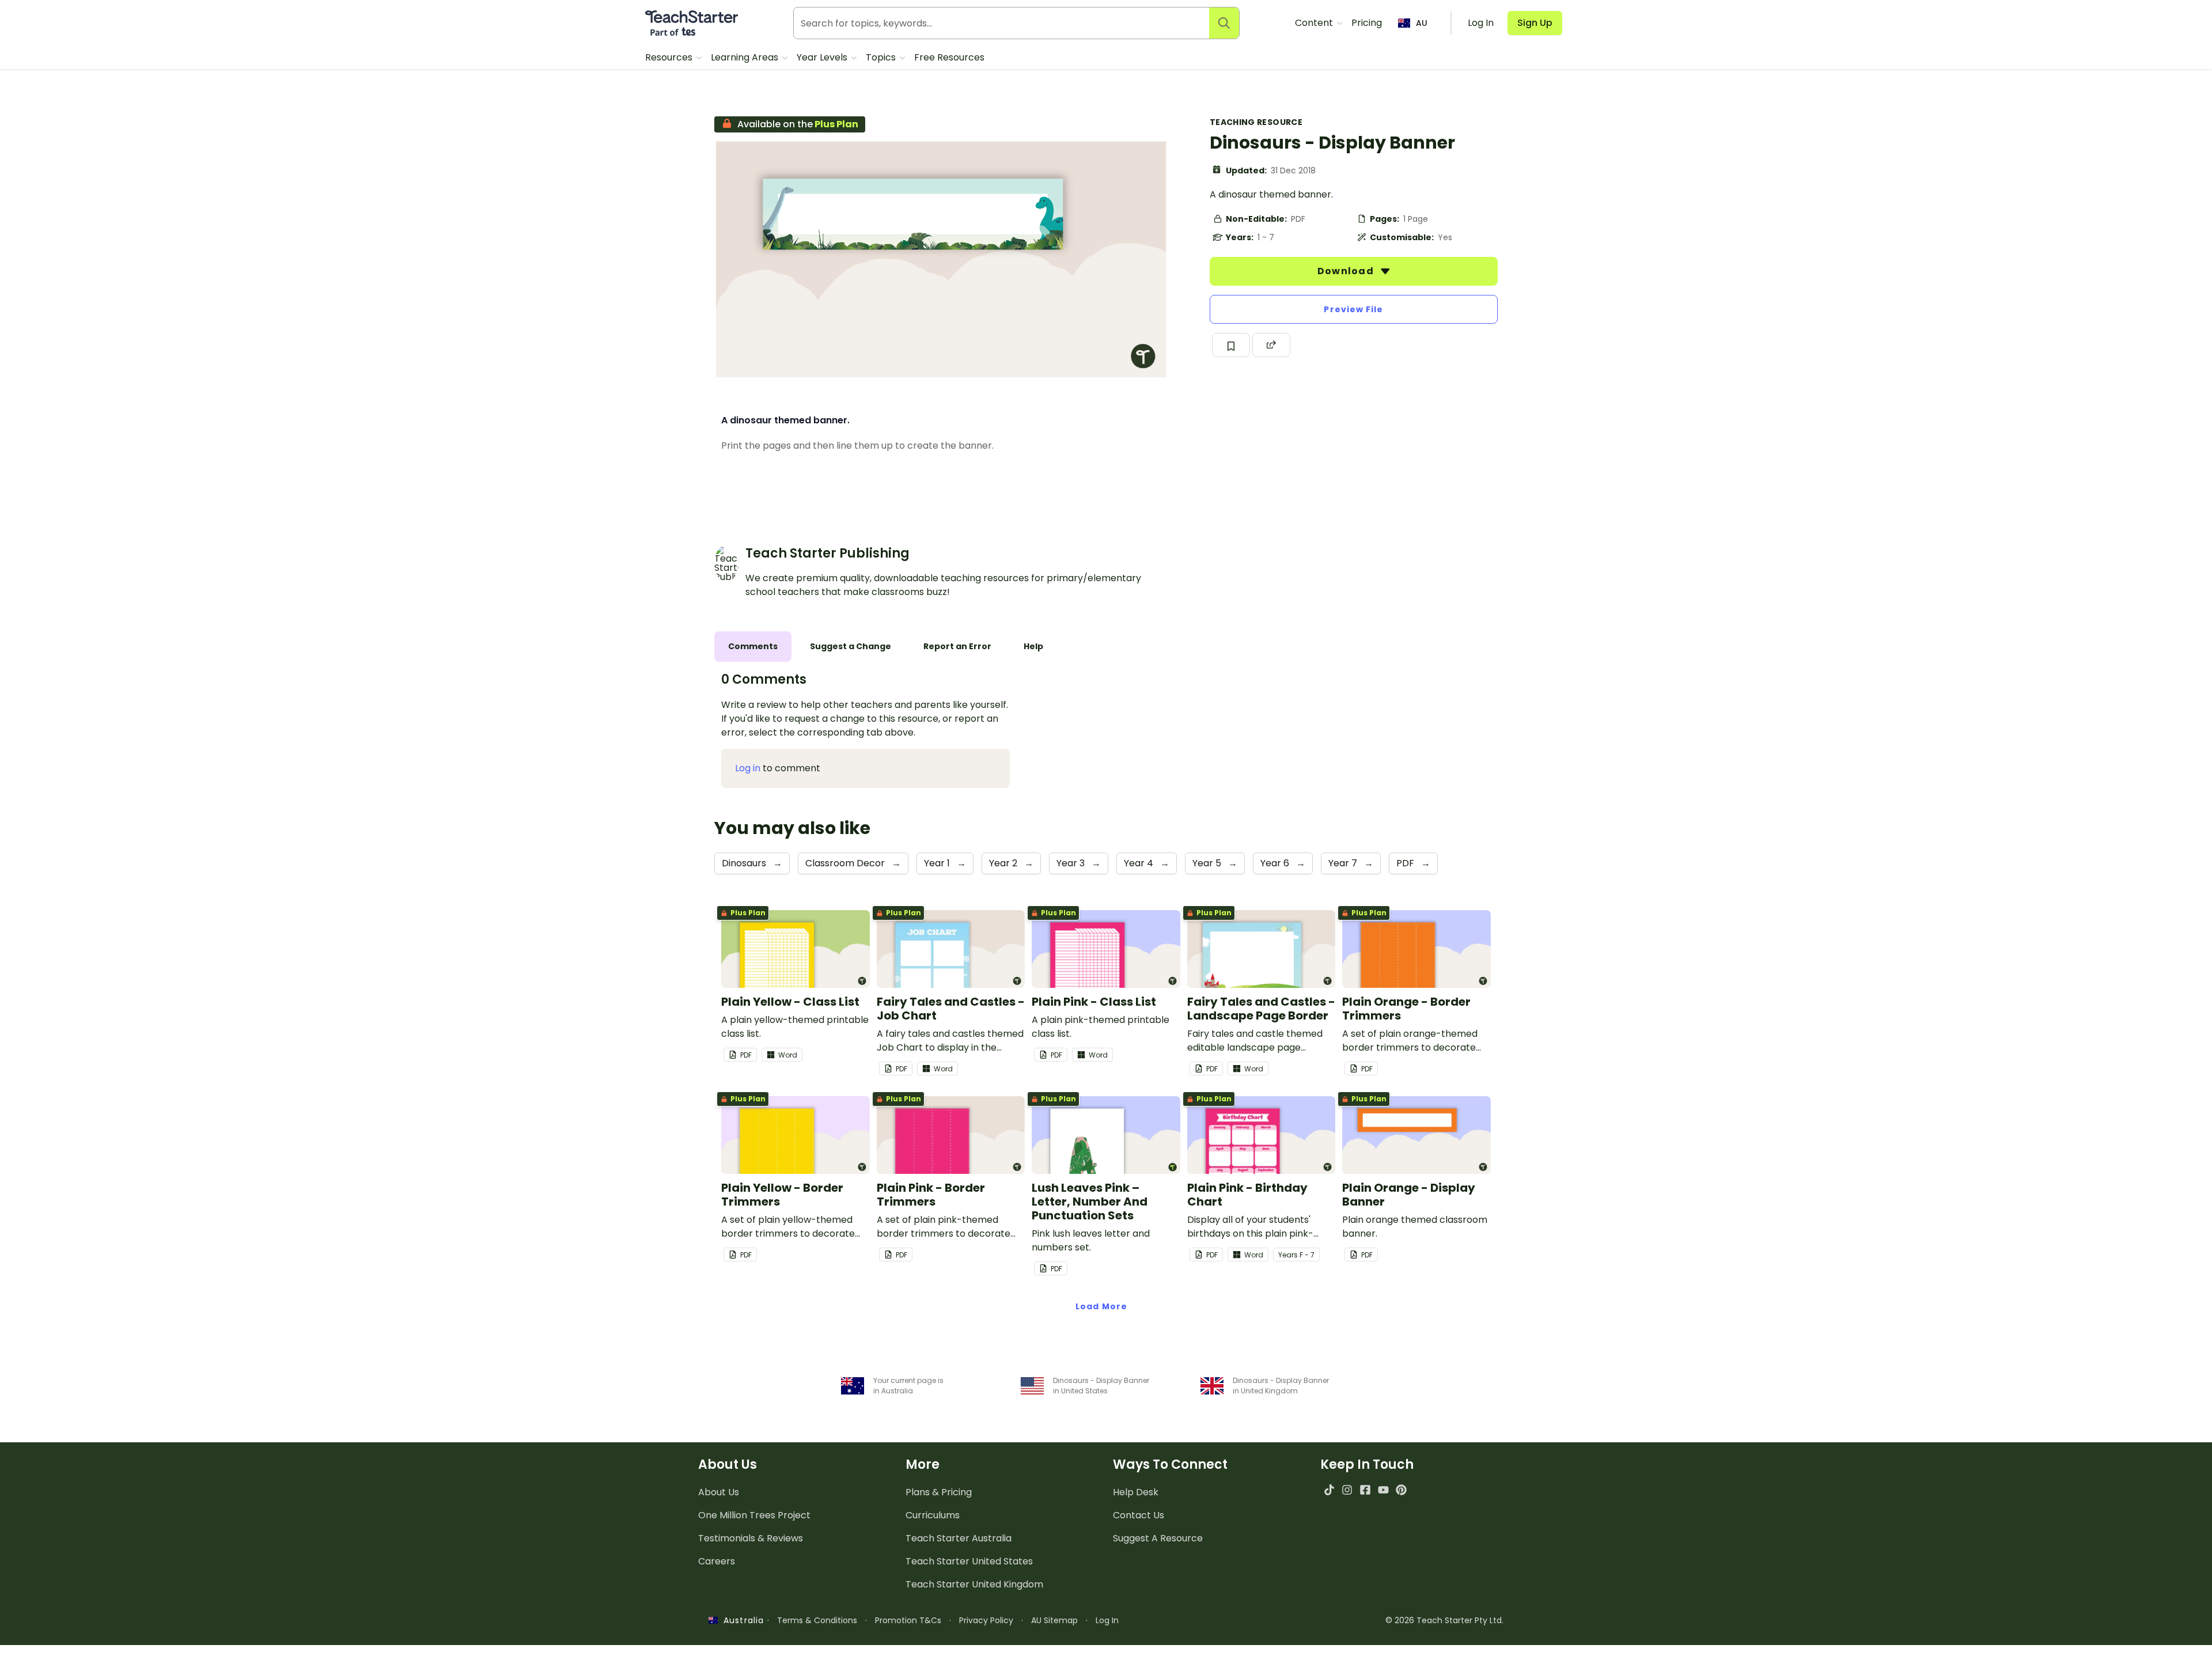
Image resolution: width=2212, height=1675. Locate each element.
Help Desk (1136, 1492)
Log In (1107, 1620)
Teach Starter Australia (959, 1538)
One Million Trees (754, 1515)
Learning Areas (746, 57)
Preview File (1353, 309)
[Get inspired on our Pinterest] (1401, 1490)
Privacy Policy (986, 1620)
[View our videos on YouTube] (1383, 1490)
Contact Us (1139, 1515)
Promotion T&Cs (908, 1620)
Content (1315, 23)
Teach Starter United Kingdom (974, 1584)
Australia (741, 1620)
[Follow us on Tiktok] (1329, 1490)
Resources (670, 57)
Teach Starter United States (969, 1561)
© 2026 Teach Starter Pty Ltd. (1444, 1620)
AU (1422, 23)
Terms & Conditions (817, 1620)
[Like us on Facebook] (1365, 1490)
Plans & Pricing (939, 1492)
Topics (882, 57)
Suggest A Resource (1158, 1538)
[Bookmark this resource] (1231, 345)
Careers (717, 1561)
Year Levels (823, 57)
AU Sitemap (1054, 1620)
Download (1347, 271)
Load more (1101, 1306)
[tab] (753, 647)
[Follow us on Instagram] (1347, 1490)
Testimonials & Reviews (751, 1538)
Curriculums (933, 1515)
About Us (719, 1492)
